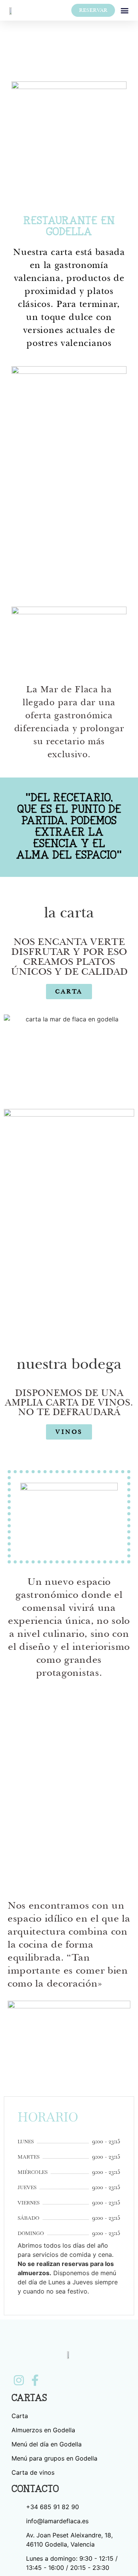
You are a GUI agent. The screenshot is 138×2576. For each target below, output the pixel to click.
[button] (125, 11)
